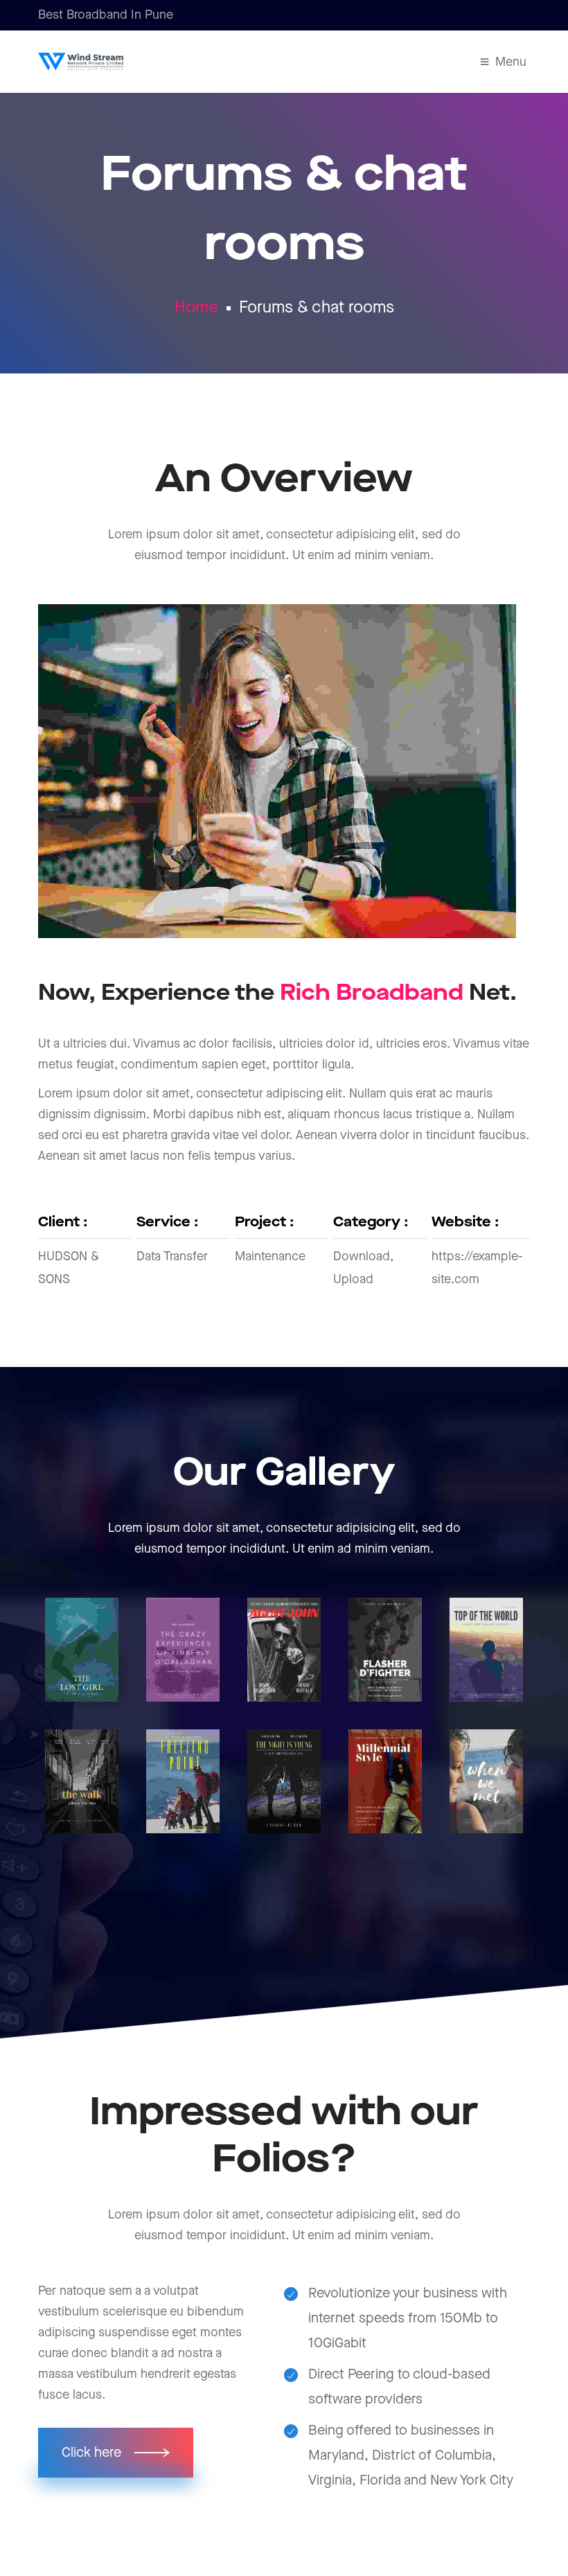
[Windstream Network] (81, 62)
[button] (116, 2453)
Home (196, 308)
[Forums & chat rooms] (82, 1650)
